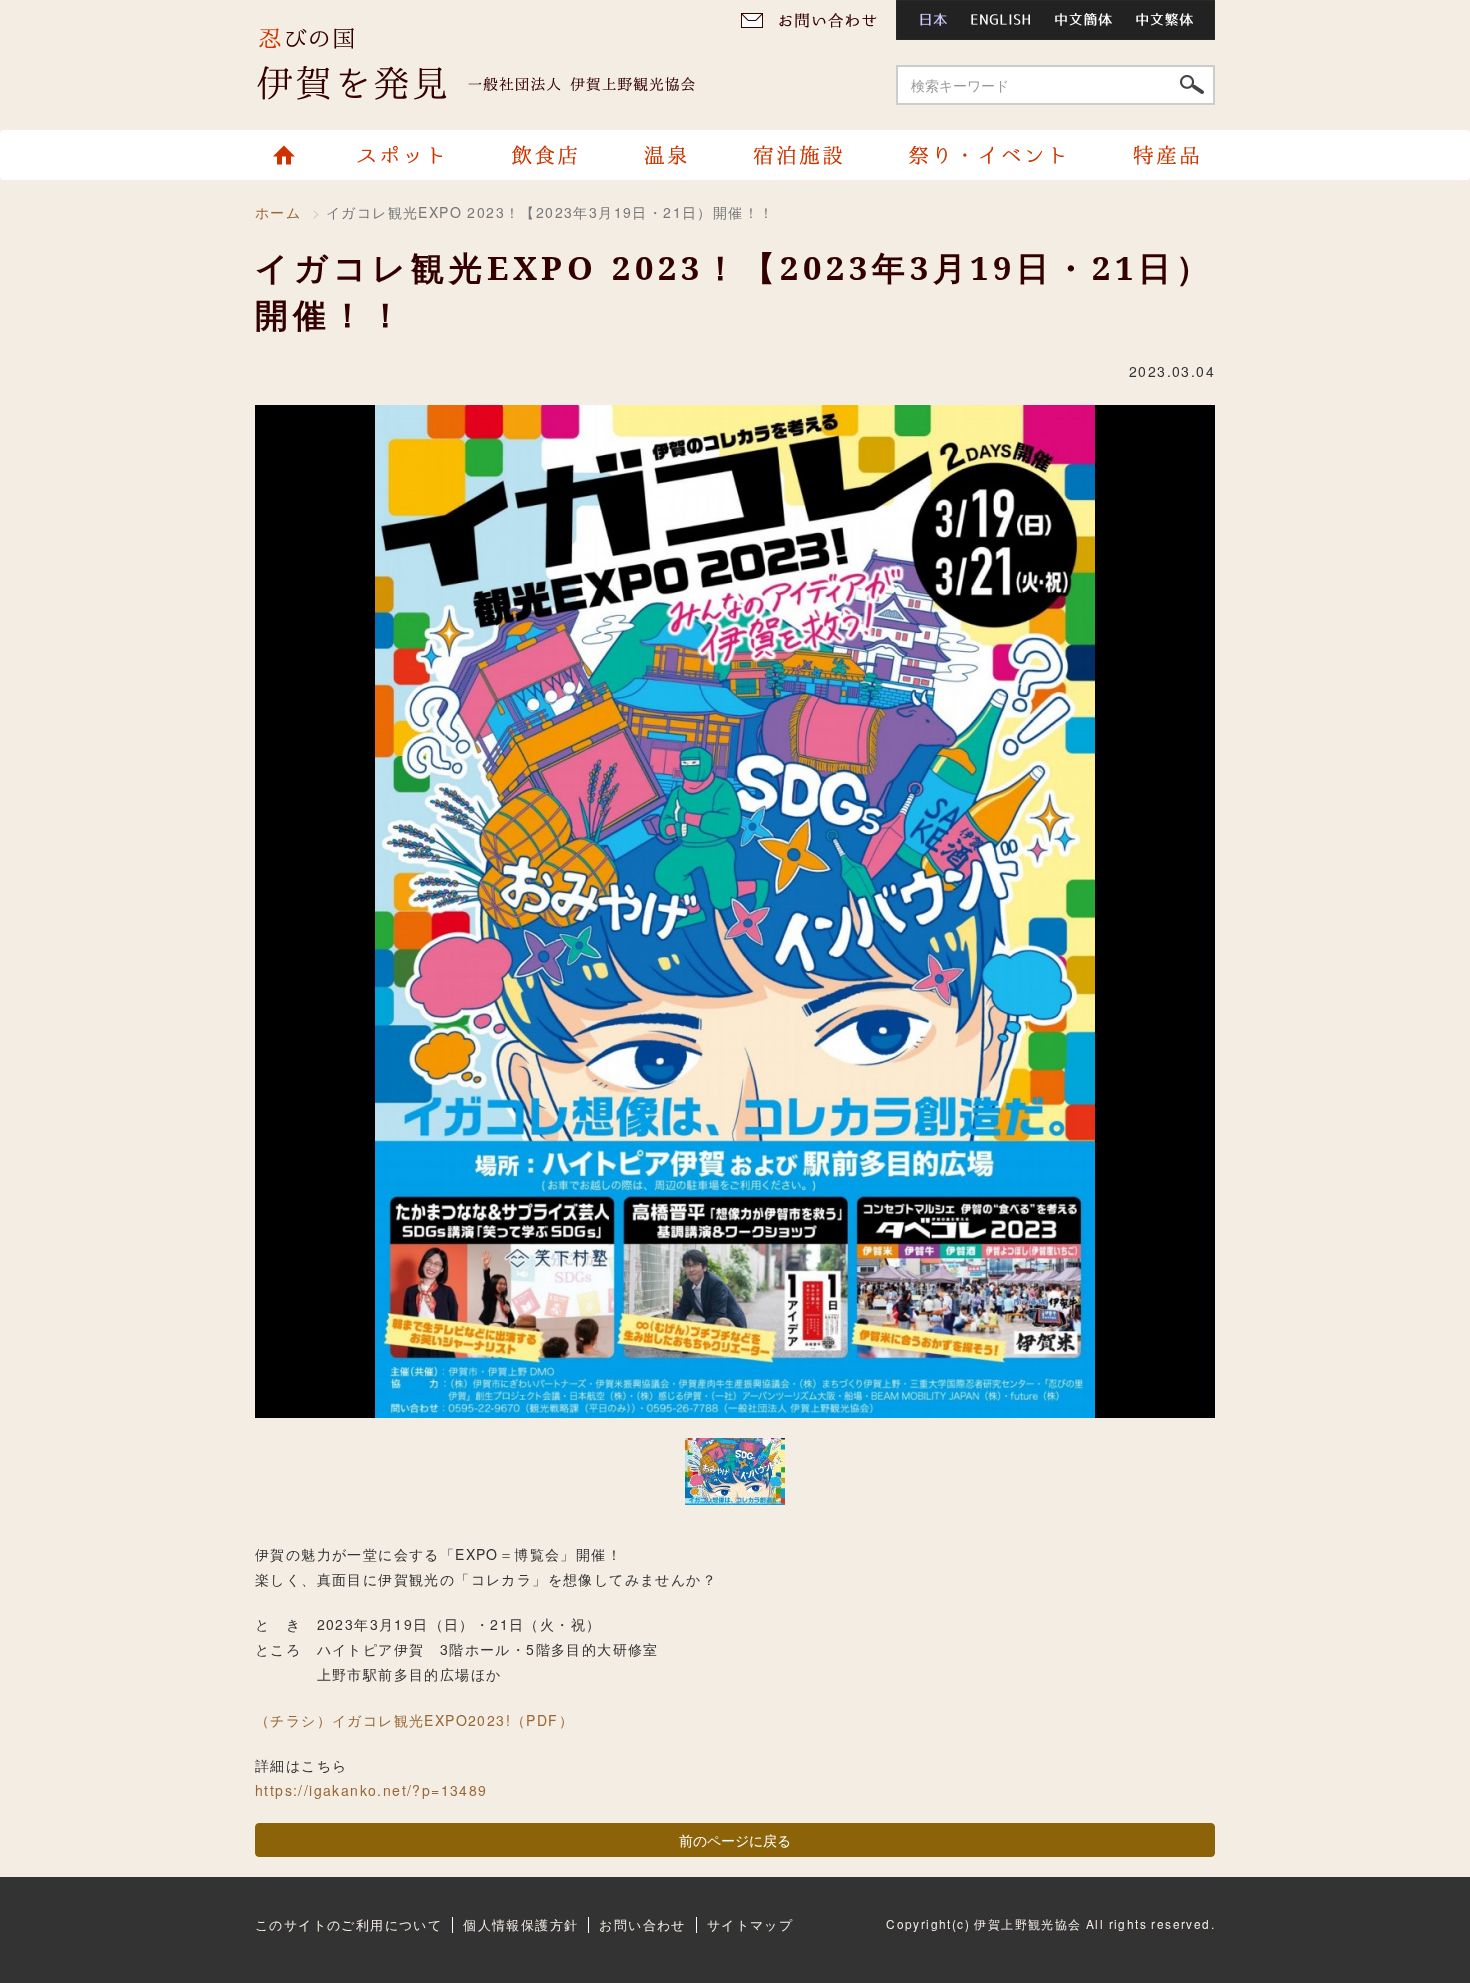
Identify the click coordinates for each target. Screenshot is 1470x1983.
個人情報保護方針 (520, 1924)
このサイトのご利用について (348, 1924)
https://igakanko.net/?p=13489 (371, 1790)
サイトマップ (750, 1924)
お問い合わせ (815, 20)
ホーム (292, 155)
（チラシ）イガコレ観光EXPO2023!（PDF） (414, 1720)
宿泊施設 (797, 155)
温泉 (665, 155)
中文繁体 (1170, 20)
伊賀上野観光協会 (495, 65)
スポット (404, 155)
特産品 (1156, 155)
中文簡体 (1085, 20)
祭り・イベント (986, 155)
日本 (927, 20)
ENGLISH (1001, 20)
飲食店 (544, 155)
